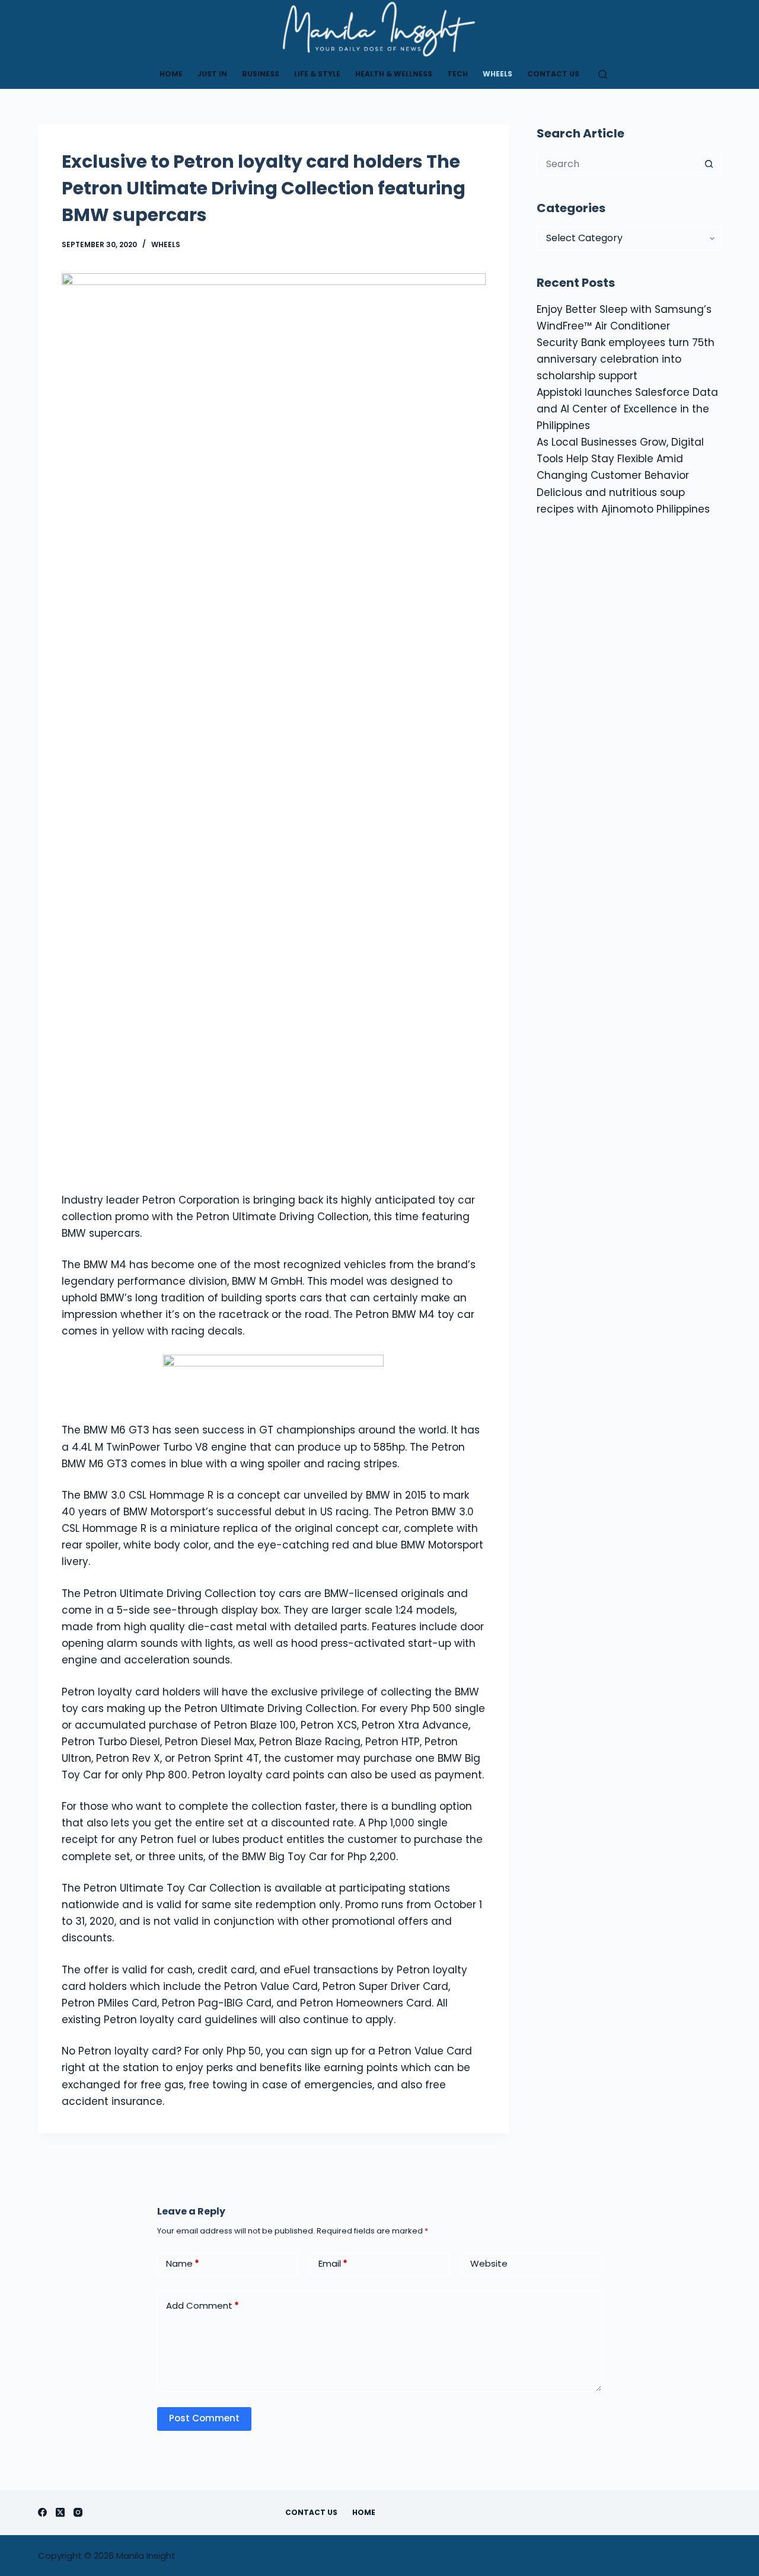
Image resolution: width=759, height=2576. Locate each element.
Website (489, 2263)
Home (171, 74)
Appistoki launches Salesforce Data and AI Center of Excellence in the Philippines (627, 409)
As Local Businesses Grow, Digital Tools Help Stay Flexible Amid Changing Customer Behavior (620, 459)
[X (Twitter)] (60, 2512)
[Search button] (709, 164)
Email (333, 2263)
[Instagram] (78, 2512)
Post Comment (204, 2418)
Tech (457, 74)
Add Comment (202, 2305)
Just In (212, 74)
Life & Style (317, 74)
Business (261, 74)
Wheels (498, 74)
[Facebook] (42, 2512)
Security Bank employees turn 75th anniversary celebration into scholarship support (626, 359)
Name (183, 2263)
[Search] (603, 74)
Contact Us (553, 74)
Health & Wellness (394, 74)
